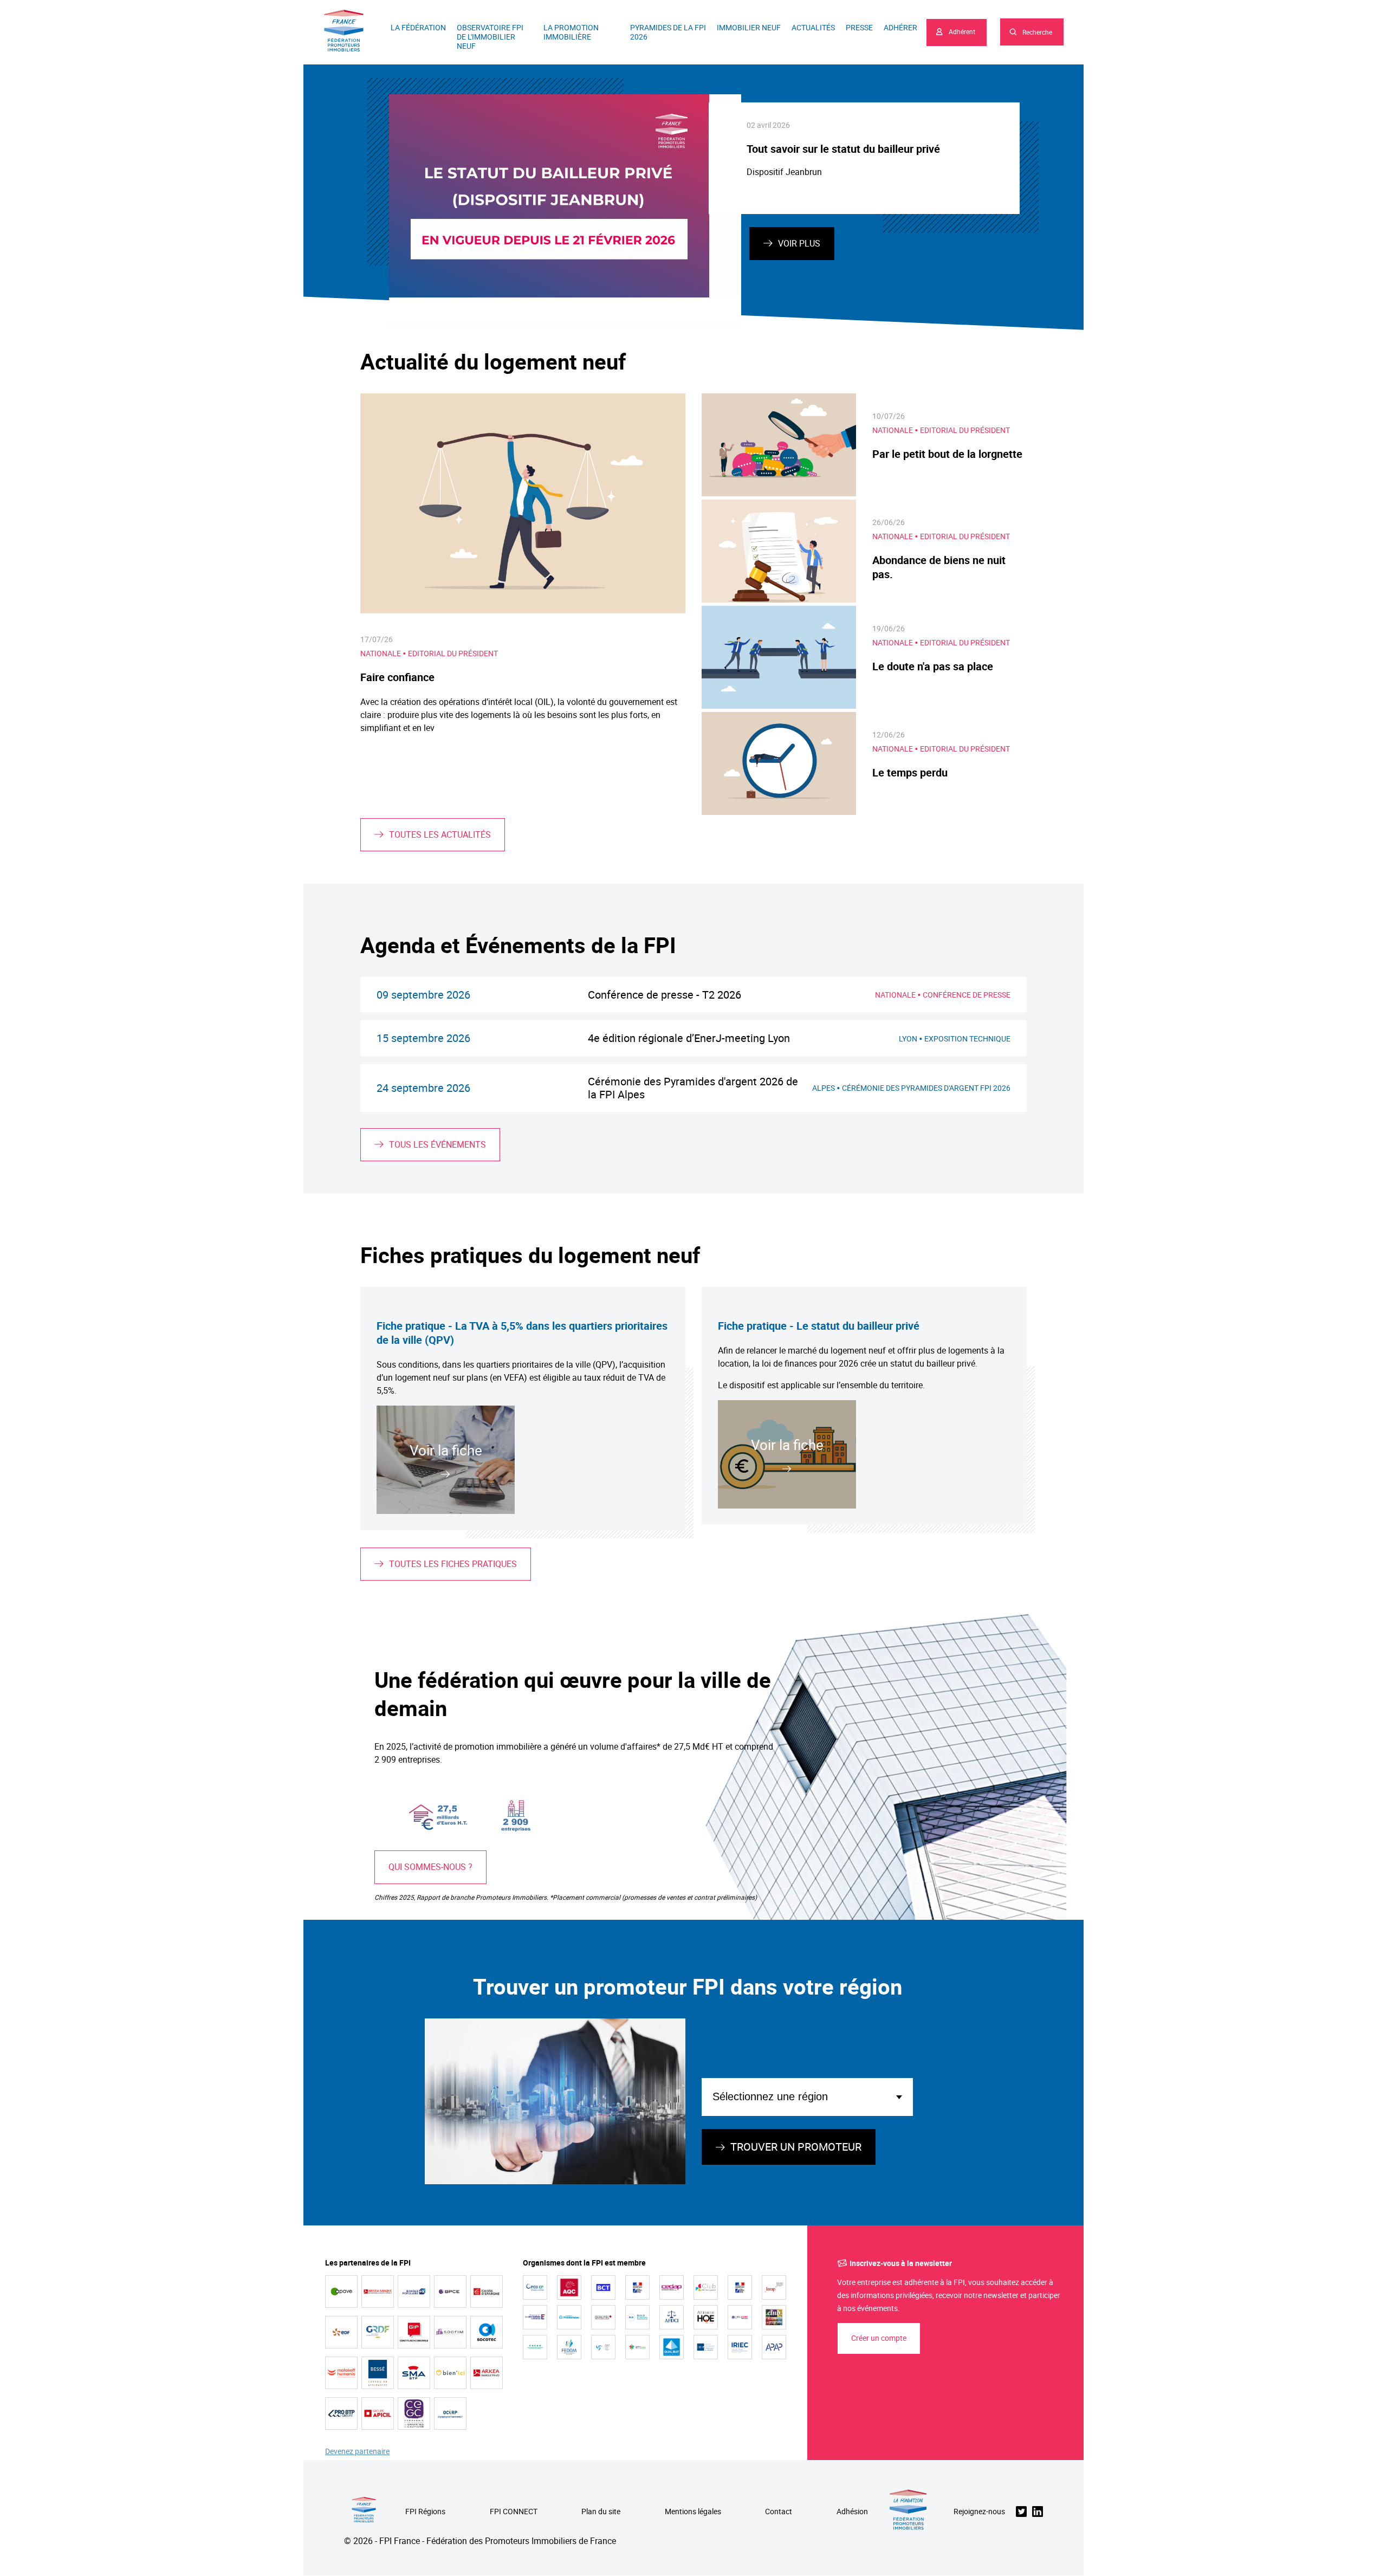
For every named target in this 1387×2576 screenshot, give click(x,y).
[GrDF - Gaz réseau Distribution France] (378, 2332)
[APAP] (774, 2347)
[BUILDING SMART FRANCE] (740, 2317)
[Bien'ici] (450, 2373)
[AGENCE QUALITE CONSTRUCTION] (569, 2287)
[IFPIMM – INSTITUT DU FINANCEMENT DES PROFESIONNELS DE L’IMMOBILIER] (637, 2347)
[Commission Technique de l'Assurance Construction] (740, 2287)
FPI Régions (425, 2512)
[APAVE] (341, 2292)
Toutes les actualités (440, 834)
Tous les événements (438, 1144)
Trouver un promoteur (796, 2147)
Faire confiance (397, 677)
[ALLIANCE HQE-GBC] (706, 2317)
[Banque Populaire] (414, 2292)
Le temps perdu (910, 772)
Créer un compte (879, 2338)
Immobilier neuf (749, 27)
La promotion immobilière (571, 32)
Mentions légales (693, 2512)
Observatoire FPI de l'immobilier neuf (490, 37)
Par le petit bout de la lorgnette (947, 454)
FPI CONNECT (514, 2512)
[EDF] (341, 2332)
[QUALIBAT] (672, 2347)
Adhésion (852, 2512)
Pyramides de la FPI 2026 (668, 32)
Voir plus (799, 243)
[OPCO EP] (535, 2287)
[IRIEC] (740, 2347)
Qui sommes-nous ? (430, 1867)
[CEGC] (414, 2413)
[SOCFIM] (450, 2332)
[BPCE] (450, 2292)
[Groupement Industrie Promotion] (414, 2332)
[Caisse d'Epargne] (487, 2292)
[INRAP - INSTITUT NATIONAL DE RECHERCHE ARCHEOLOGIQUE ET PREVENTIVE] (774, 2287)
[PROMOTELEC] (569, 2317)
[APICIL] (378, 2413)
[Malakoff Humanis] (341, 2373)
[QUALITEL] (603, 2317)
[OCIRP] (450, 2413)
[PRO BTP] (341, 2413)
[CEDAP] (672, 2287)
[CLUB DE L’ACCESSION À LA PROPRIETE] (774, 2317)
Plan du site (601, 2512)
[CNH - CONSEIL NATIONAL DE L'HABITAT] (637, 2287)
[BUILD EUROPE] (637, 2317)
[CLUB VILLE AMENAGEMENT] (706, 2287)
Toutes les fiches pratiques (453, 1564)
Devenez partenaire (357, 2452)
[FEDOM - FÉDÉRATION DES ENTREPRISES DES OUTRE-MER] (569, 2347)
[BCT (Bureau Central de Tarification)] (603, 2287)
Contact (779, 2512)
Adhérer (900, 27)
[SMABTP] (414, 2373)
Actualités (813, 27)
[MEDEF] (535, 2317)
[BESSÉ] (378, 2373)
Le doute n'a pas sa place (933, 666)
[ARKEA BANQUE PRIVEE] (487, 2373)
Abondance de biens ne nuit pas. (939, 567)
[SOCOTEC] (487, 2332)
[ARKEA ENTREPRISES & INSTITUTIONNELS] (378, 2292)
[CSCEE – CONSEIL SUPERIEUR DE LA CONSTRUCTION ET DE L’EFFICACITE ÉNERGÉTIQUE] (535, 2347)
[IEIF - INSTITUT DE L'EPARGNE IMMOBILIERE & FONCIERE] (706, 2347)
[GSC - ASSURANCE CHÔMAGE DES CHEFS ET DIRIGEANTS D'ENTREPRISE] (603, 2347)
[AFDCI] (672, 2317)
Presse (859, 27)
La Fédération (418, 27)
